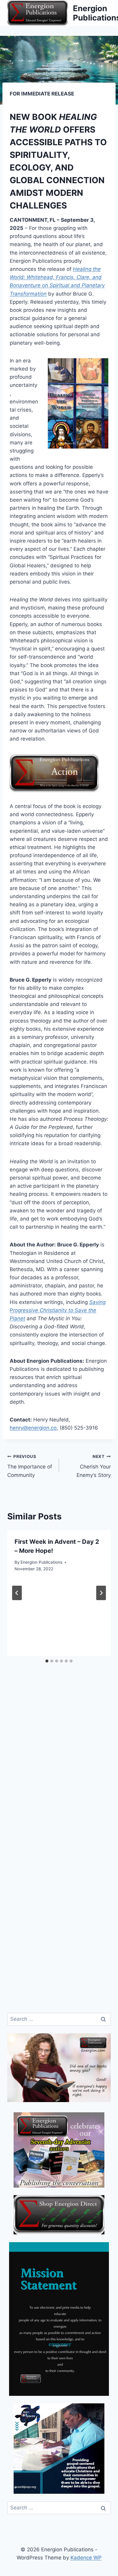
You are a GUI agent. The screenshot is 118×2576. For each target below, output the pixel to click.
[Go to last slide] (17, 1593)
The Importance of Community (30, 1466)
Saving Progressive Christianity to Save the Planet (58, 1310)
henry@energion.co (33, 1428)
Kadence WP (86, 2558)
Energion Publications (41, 1562)
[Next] (101, 1593)
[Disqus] (59, 1771)
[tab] (47, 1661)
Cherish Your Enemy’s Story (94, 1466)
